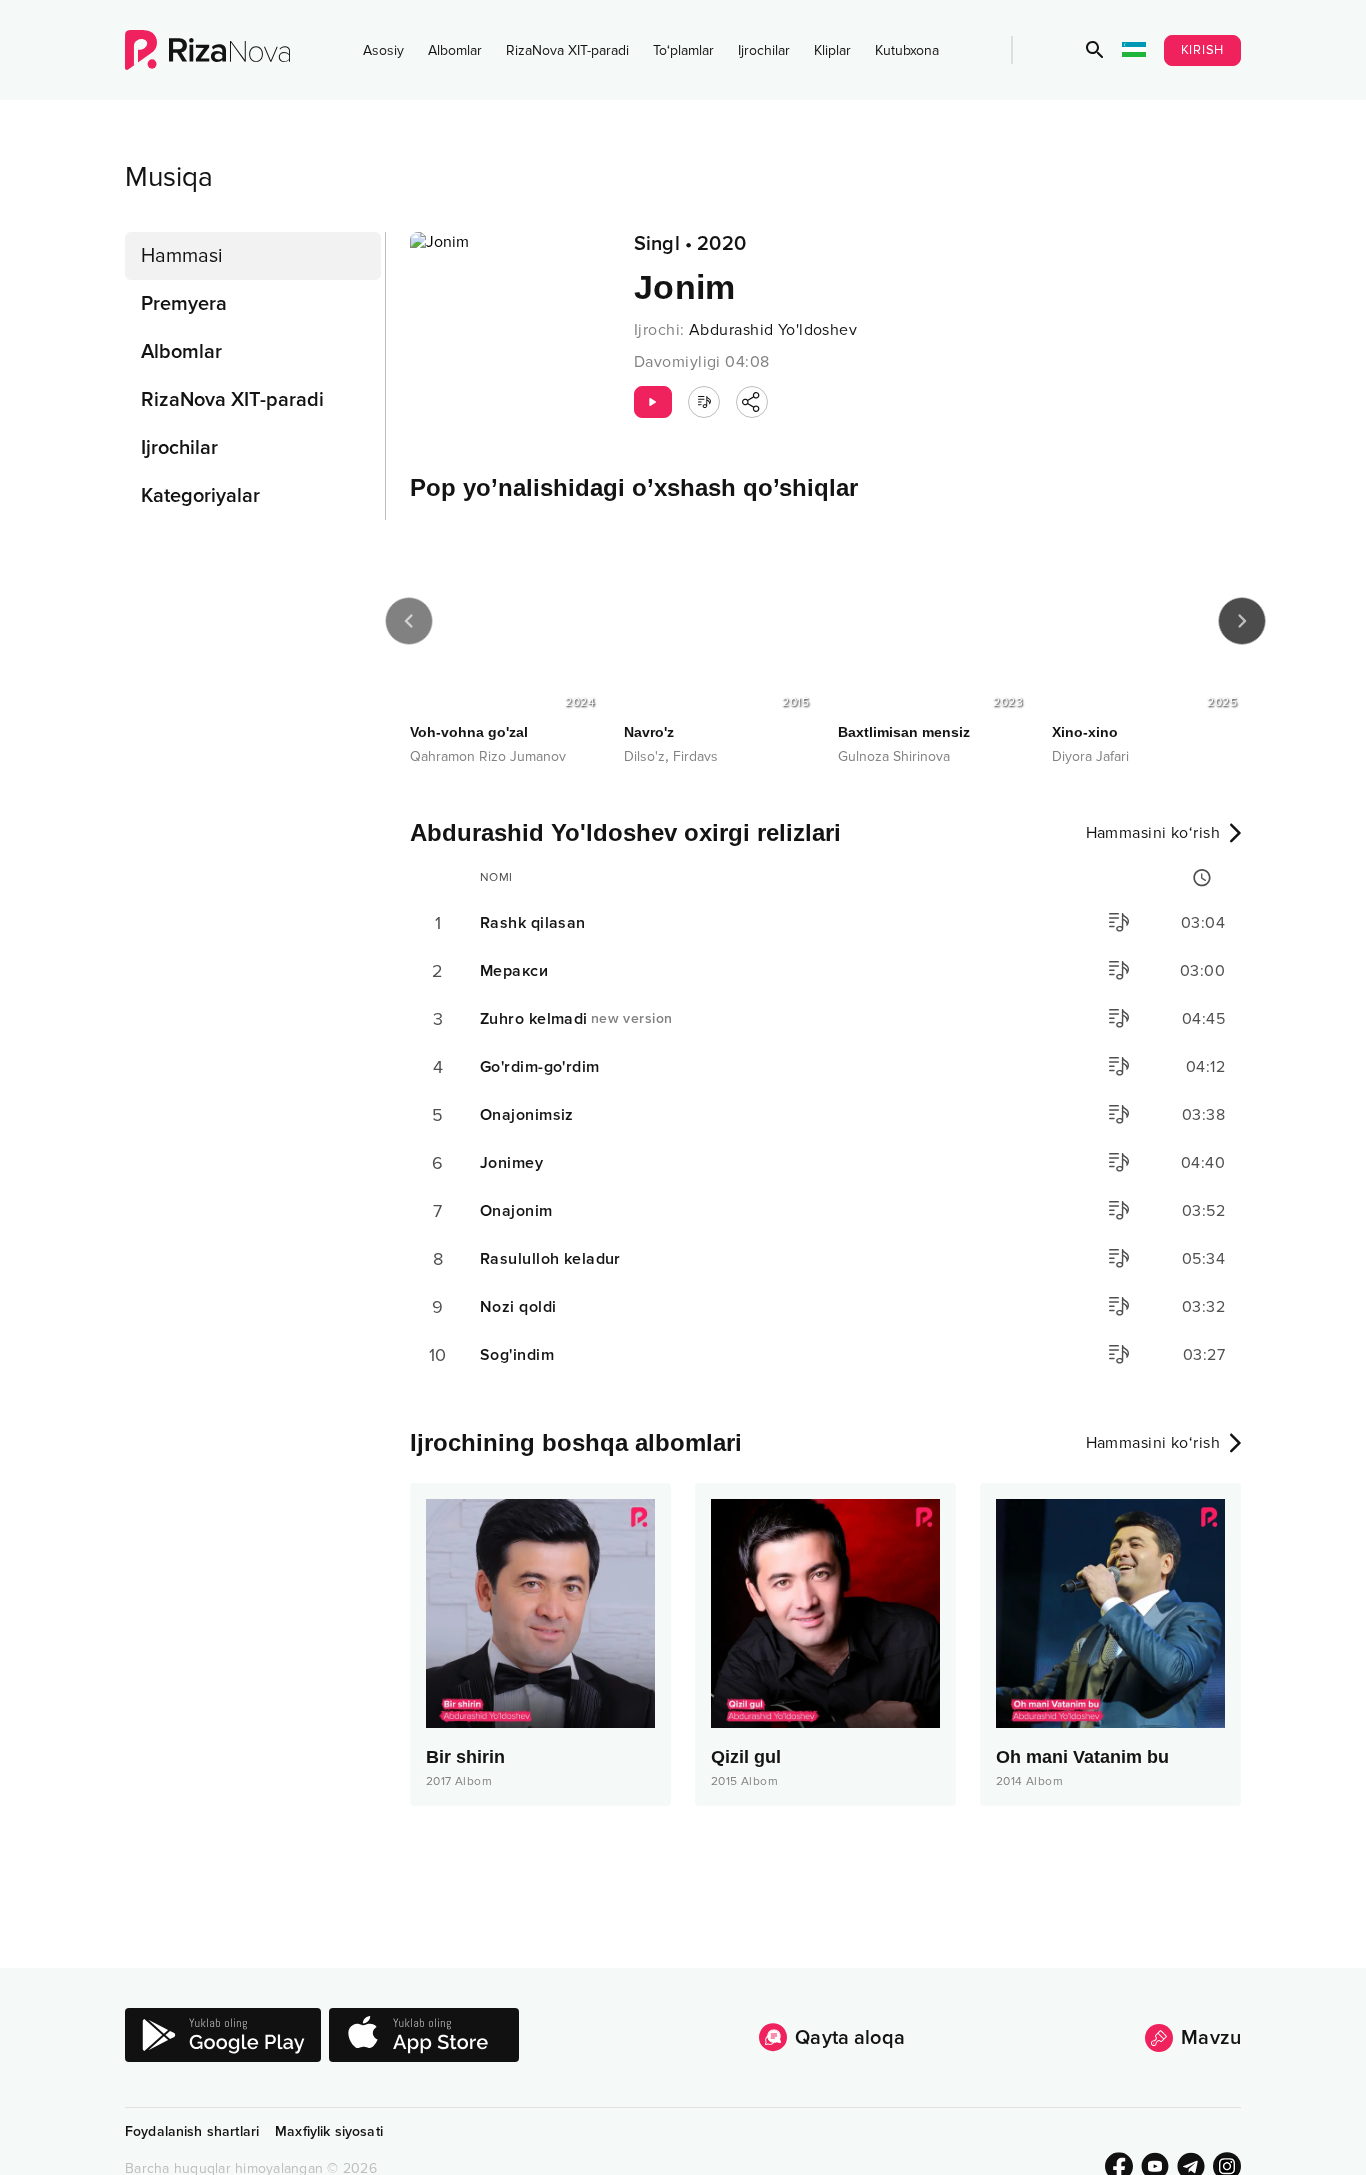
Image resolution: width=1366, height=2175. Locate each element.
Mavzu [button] (1211, 2038)
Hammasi (182, 256)
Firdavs (695, 756)
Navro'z (649, 732)
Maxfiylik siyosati (329, 2131)
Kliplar (832, 50)
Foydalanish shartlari (192, 2131)
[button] (1095, 50)
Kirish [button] (1203, 50)
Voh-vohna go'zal (469, 732)
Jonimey (511, 1163)
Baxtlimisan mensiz (904, 732)
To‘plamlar (683, 50)
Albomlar (455, 50)
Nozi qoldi (518, 1307)
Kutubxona (907, 50)
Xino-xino (1085, 732)
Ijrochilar (764, 50)
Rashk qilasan (533, 923)
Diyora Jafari (1090, 756)
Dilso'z (644, 756)
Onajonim (516, 1211)
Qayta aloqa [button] (850, 2038)
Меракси (514, 971)
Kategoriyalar (200, 496)
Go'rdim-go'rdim (540, 1067)
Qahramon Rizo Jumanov (488, 756)
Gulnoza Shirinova (894, 756)
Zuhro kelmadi (576, 1019)
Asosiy (383, 50)
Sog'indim (517, 1355)
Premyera (184, 304)
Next (1242, 621)
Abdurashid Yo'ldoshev (773, 330)
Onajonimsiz (527, 1115)
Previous (409, 621)
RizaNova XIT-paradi (567, 50)
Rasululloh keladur (550, 1259)
